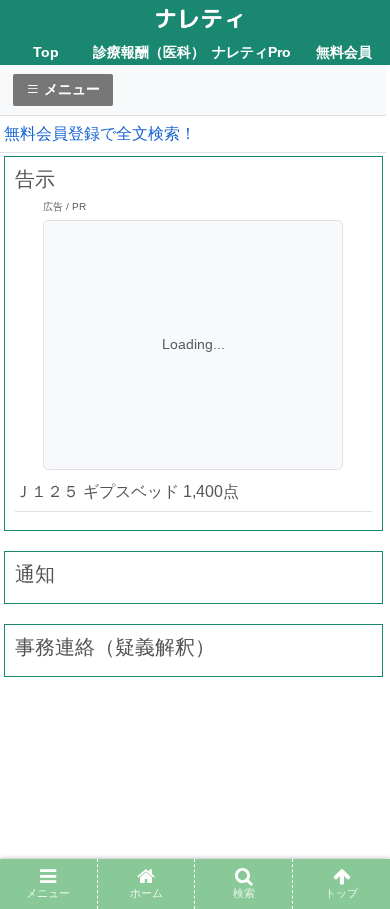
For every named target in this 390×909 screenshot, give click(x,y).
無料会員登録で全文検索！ (100, 133)
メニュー (70, 89)
